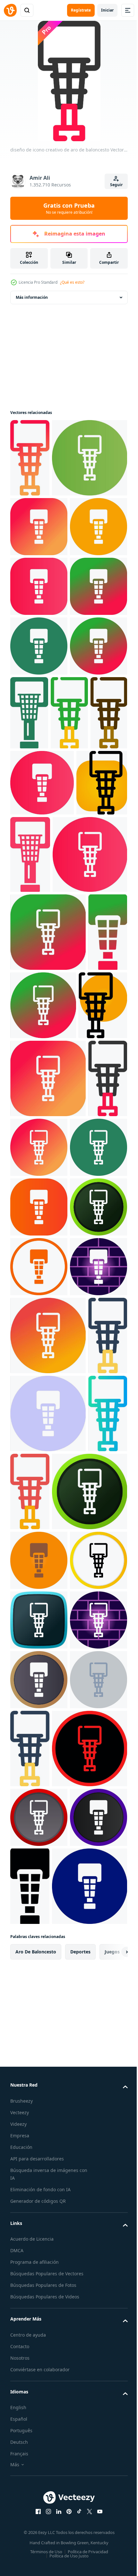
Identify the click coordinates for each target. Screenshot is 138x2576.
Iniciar (107, 10)
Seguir (116, 185)
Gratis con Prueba (69, 208)
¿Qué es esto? (72, 282)
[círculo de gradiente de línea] (39, 784)
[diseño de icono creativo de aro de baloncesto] (30, 458)
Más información (32, 297)
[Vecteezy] (10, 10)
